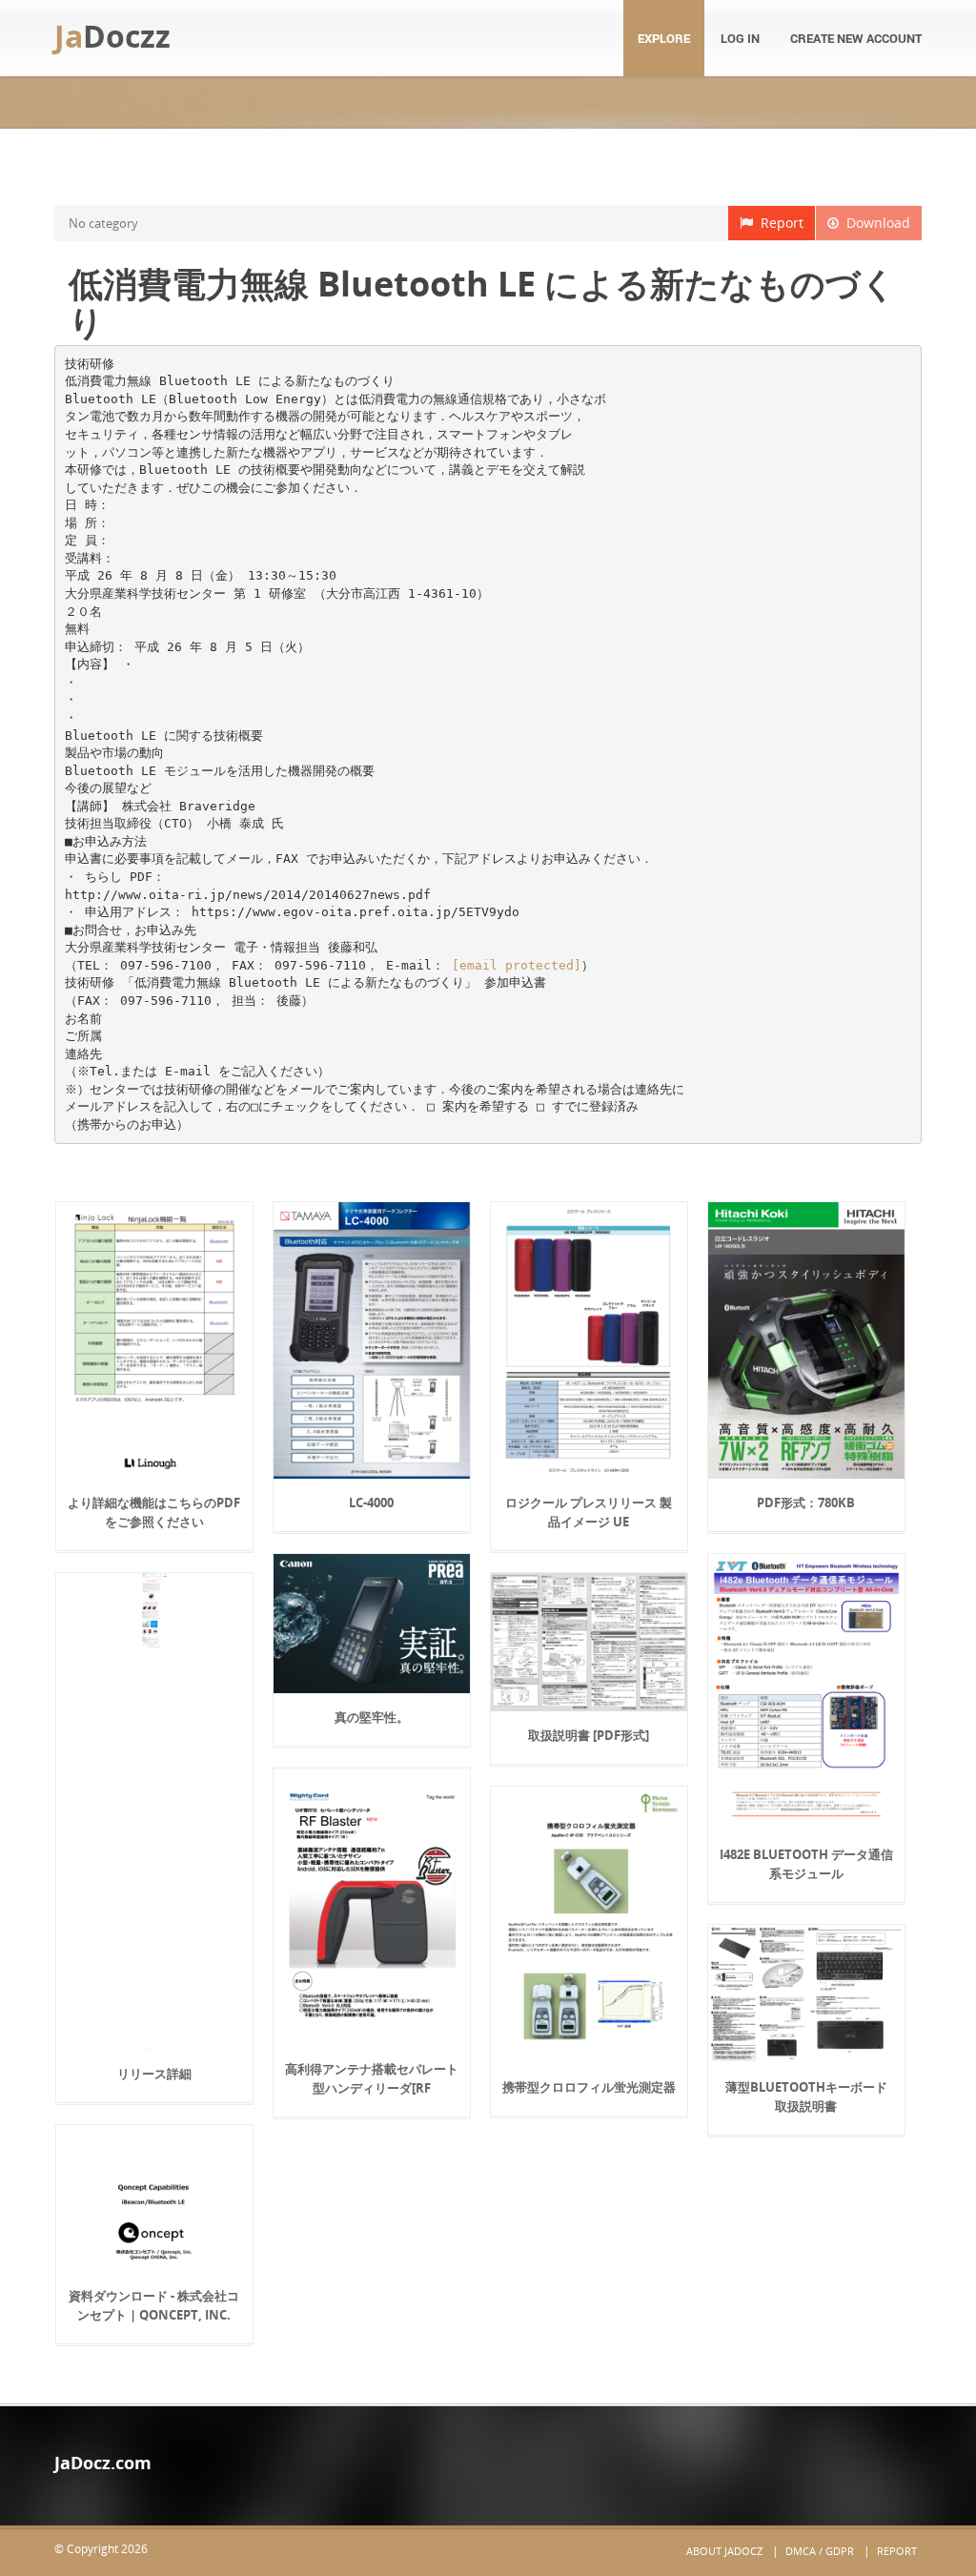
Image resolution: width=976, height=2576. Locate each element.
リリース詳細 (154, 2074)
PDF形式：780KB (806, 1503)
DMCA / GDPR (820, 2551)
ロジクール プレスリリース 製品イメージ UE (589, 1512)
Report (778, 223)
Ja (112, 36)
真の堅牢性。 (372, 1717)
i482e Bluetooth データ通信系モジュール (806, 1864)
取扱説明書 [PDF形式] (589, 1735)
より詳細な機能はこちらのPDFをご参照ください (154, 1512)
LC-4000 (371, 1503)
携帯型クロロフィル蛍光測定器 (589, 2087)
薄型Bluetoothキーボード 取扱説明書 (806, 2096)
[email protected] (517, 965)
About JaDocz (724, 2551)
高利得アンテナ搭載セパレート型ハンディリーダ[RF (372, 2078)
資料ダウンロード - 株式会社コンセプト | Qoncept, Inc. (154, 2305)
